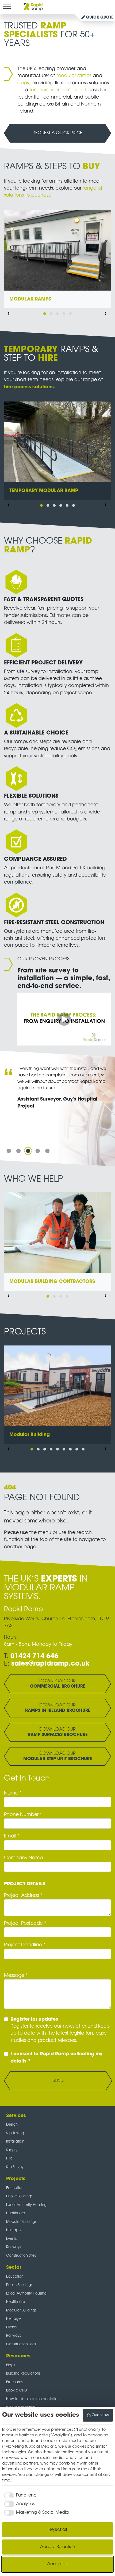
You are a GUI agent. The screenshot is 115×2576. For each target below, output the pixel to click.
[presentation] (9, 314)
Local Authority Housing (26, 2205)
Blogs (11, 2365)
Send (58, 2081)
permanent (74, 90)
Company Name (23, 1858)
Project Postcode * (25, 1924)
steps (23, 83)
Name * (13, 1793)
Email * (12, 1836)
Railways (14, 2247)
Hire (9, 2159)
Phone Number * (23, 1815)
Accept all (58, 2564)
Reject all (58, 2530)
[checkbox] (20, 2495)
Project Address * (23, 1896)
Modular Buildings (21, 2222)
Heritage (13, 2230)
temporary (42, 90)
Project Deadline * (25, 1945)
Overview (100, 2415)
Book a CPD (17, 2391)
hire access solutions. (30, 387)
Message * (16, 1976)
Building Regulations (23, 2374)
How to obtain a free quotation (33, 2399)
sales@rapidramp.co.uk (50, 1664)
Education (15, 2188)
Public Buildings (19, 2196)
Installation (15, 2142)
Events (11, 2239)
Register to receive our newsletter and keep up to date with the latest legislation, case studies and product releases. (60, 2030)
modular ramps (74, 76)
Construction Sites (21, 2256)
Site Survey (15, 2167)
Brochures (14, 2382)
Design (12, 2125)
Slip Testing (15, 2133)
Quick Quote (99, 18)
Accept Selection (58, 2547)
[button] (45, 314)
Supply (12, 2150)
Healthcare (16, 2213)
